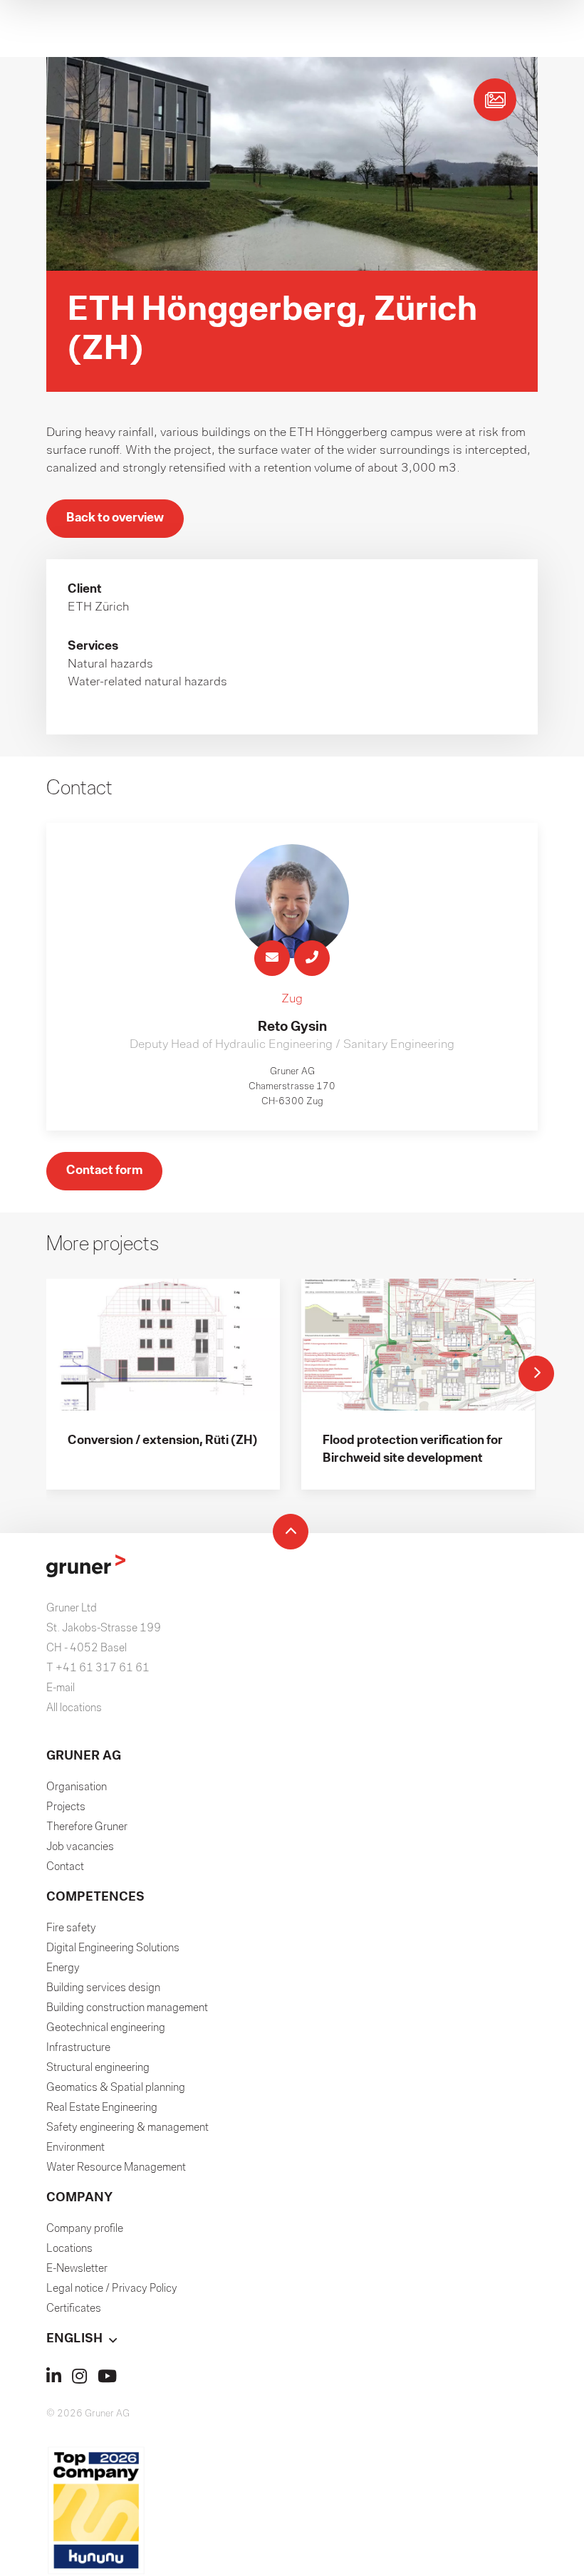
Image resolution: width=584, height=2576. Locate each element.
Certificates (74, 2309)
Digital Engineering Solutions (113, 1948)
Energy (63, 1968)
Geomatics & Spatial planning (116, 2088)
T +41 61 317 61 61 (98, 1668)
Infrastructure (78, 2048)
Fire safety (71, 1928)
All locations (74, 1708)
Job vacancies (80, 1847)
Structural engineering (98, 2068)
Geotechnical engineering (106, 2028)
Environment (75, 2148)
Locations (69, 2249)
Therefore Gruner (87, 1827)
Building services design (103, 1988)
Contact (65, 1867)
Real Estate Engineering (102, 2108)
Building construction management (127, 2008)
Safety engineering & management (127, 2128)
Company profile (85, 2229)
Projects (66, 1807)
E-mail (61, 1688)
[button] (292, 2339)
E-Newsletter (77, 2269)
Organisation (77, 1787)
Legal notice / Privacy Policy (112, 2289)
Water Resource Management (116, 2168)
